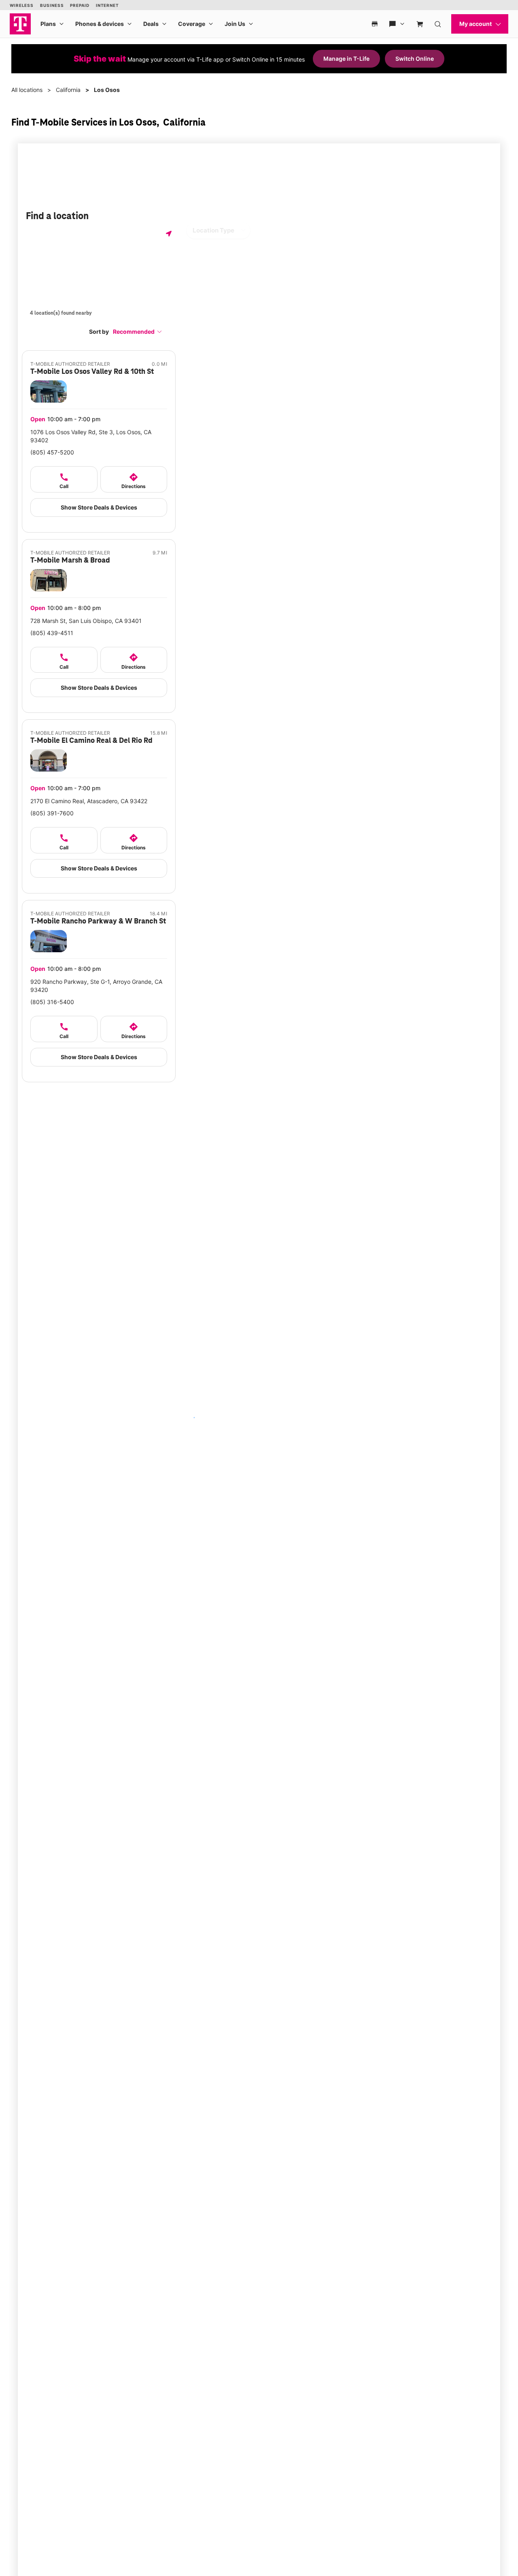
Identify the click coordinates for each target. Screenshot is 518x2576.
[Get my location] (169, 234)
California (68, 90)
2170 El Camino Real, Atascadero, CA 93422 (89, 801)
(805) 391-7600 (52, 813)
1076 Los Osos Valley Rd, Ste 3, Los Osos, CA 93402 (91, 436)
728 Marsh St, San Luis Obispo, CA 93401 (86, 621)
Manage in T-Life (346, 59)
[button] (138, 332)
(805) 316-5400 (52, 1002)
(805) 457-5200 (52, 452)
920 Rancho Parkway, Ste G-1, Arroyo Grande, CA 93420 (96, 986)
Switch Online (415, 59)
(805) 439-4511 (52, 633)
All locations (27, 90)
